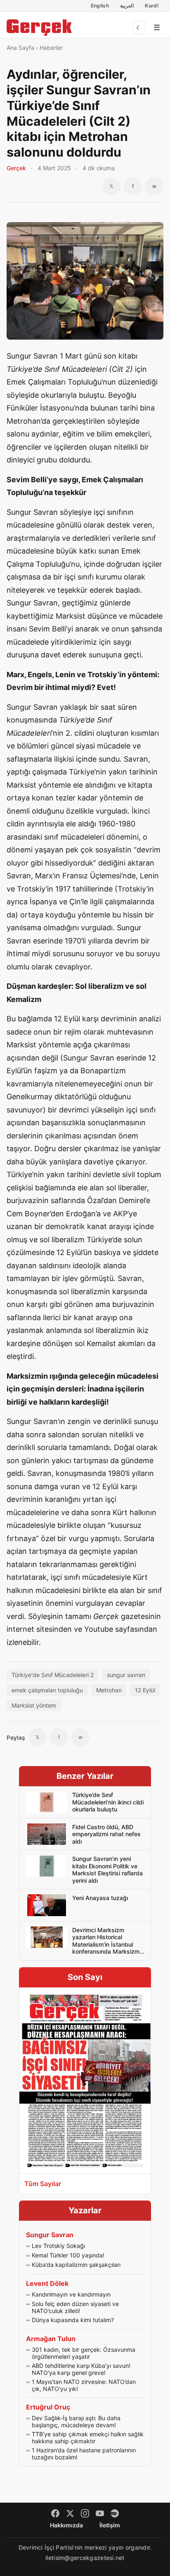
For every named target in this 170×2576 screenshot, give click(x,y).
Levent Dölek (47, 2283)
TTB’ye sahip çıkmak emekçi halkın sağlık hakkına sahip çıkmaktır (88, 2438)
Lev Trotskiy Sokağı (58, 2246)
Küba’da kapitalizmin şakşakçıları (76, 2265)
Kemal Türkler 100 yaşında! (68, 2255)
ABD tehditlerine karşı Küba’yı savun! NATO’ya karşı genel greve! (81, 2369)
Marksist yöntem (34, 1705)
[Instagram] (85, 2513)
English (100, 6)
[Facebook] (55, 2513)
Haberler (51, 48)
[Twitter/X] (70, 2513)
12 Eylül (145, 1690)
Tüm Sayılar (43, 2184)
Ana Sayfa (20, 48)
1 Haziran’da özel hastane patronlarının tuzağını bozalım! (84, 2454)
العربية (127, 6)
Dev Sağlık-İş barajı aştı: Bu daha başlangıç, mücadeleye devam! (76, 2422)
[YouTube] (100, 2513)
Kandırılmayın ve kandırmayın (71, 2294)
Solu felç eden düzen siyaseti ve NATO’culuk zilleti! (75, 2307)
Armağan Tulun (51, 2339)
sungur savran (126, 1675)
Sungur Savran (50, 2235)
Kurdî (152, 6)
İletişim (110, 2525)
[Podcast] (115, 2513)
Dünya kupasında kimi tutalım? (73, 2320)
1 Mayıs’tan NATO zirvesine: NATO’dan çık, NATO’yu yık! (84, 2385)
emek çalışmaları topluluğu (47, 1690)
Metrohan (109, 1690)
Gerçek (16, 168)
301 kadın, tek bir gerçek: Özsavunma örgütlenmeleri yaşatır (84, 2353)
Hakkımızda (66, 2525)
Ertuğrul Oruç (48, 2407)
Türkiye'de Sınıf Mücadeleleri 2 (53, 1675)
